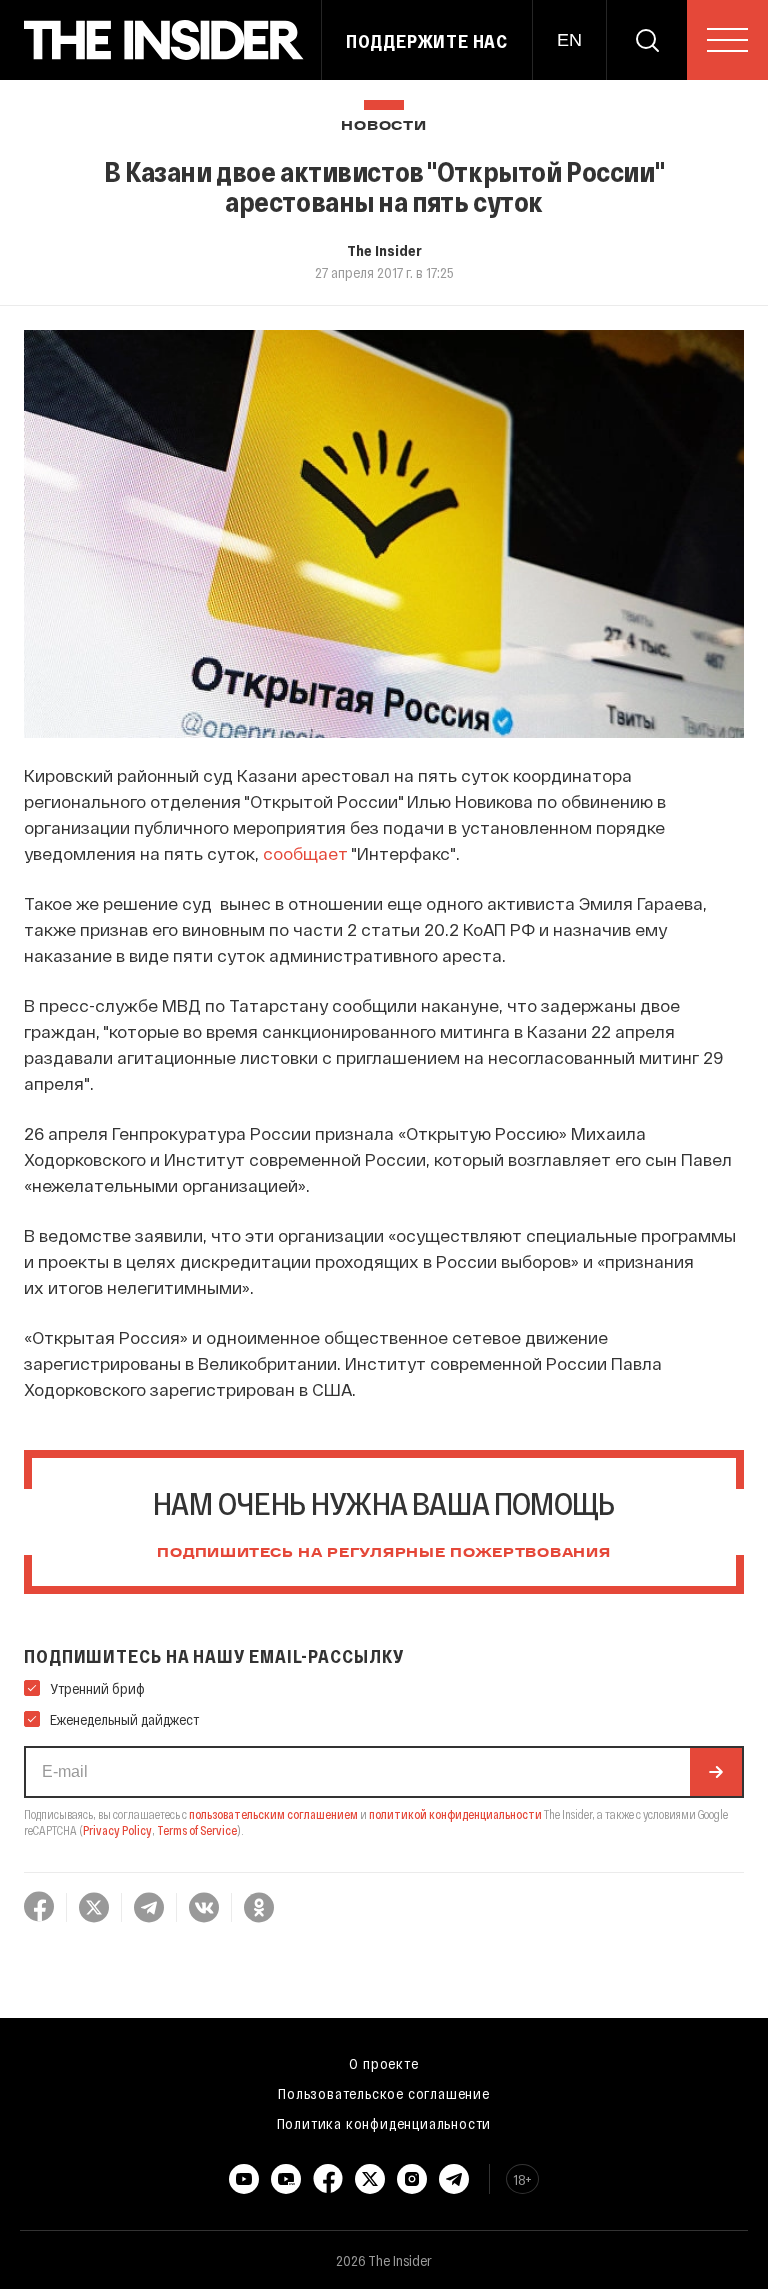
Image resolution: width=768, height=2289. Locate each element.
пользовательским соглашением (273, 1814)
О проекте (383, 2063)
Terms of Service (197, 1830)
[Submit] (716, 1772)
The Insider (384, 250)
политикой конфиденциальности (455, 1814)
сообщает (305, 853)
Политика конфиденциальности (384, 2123)
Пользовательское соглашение (384, 2093)
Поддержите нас (427, 41)
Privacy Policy (117, 1830)
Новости (383, 126)
